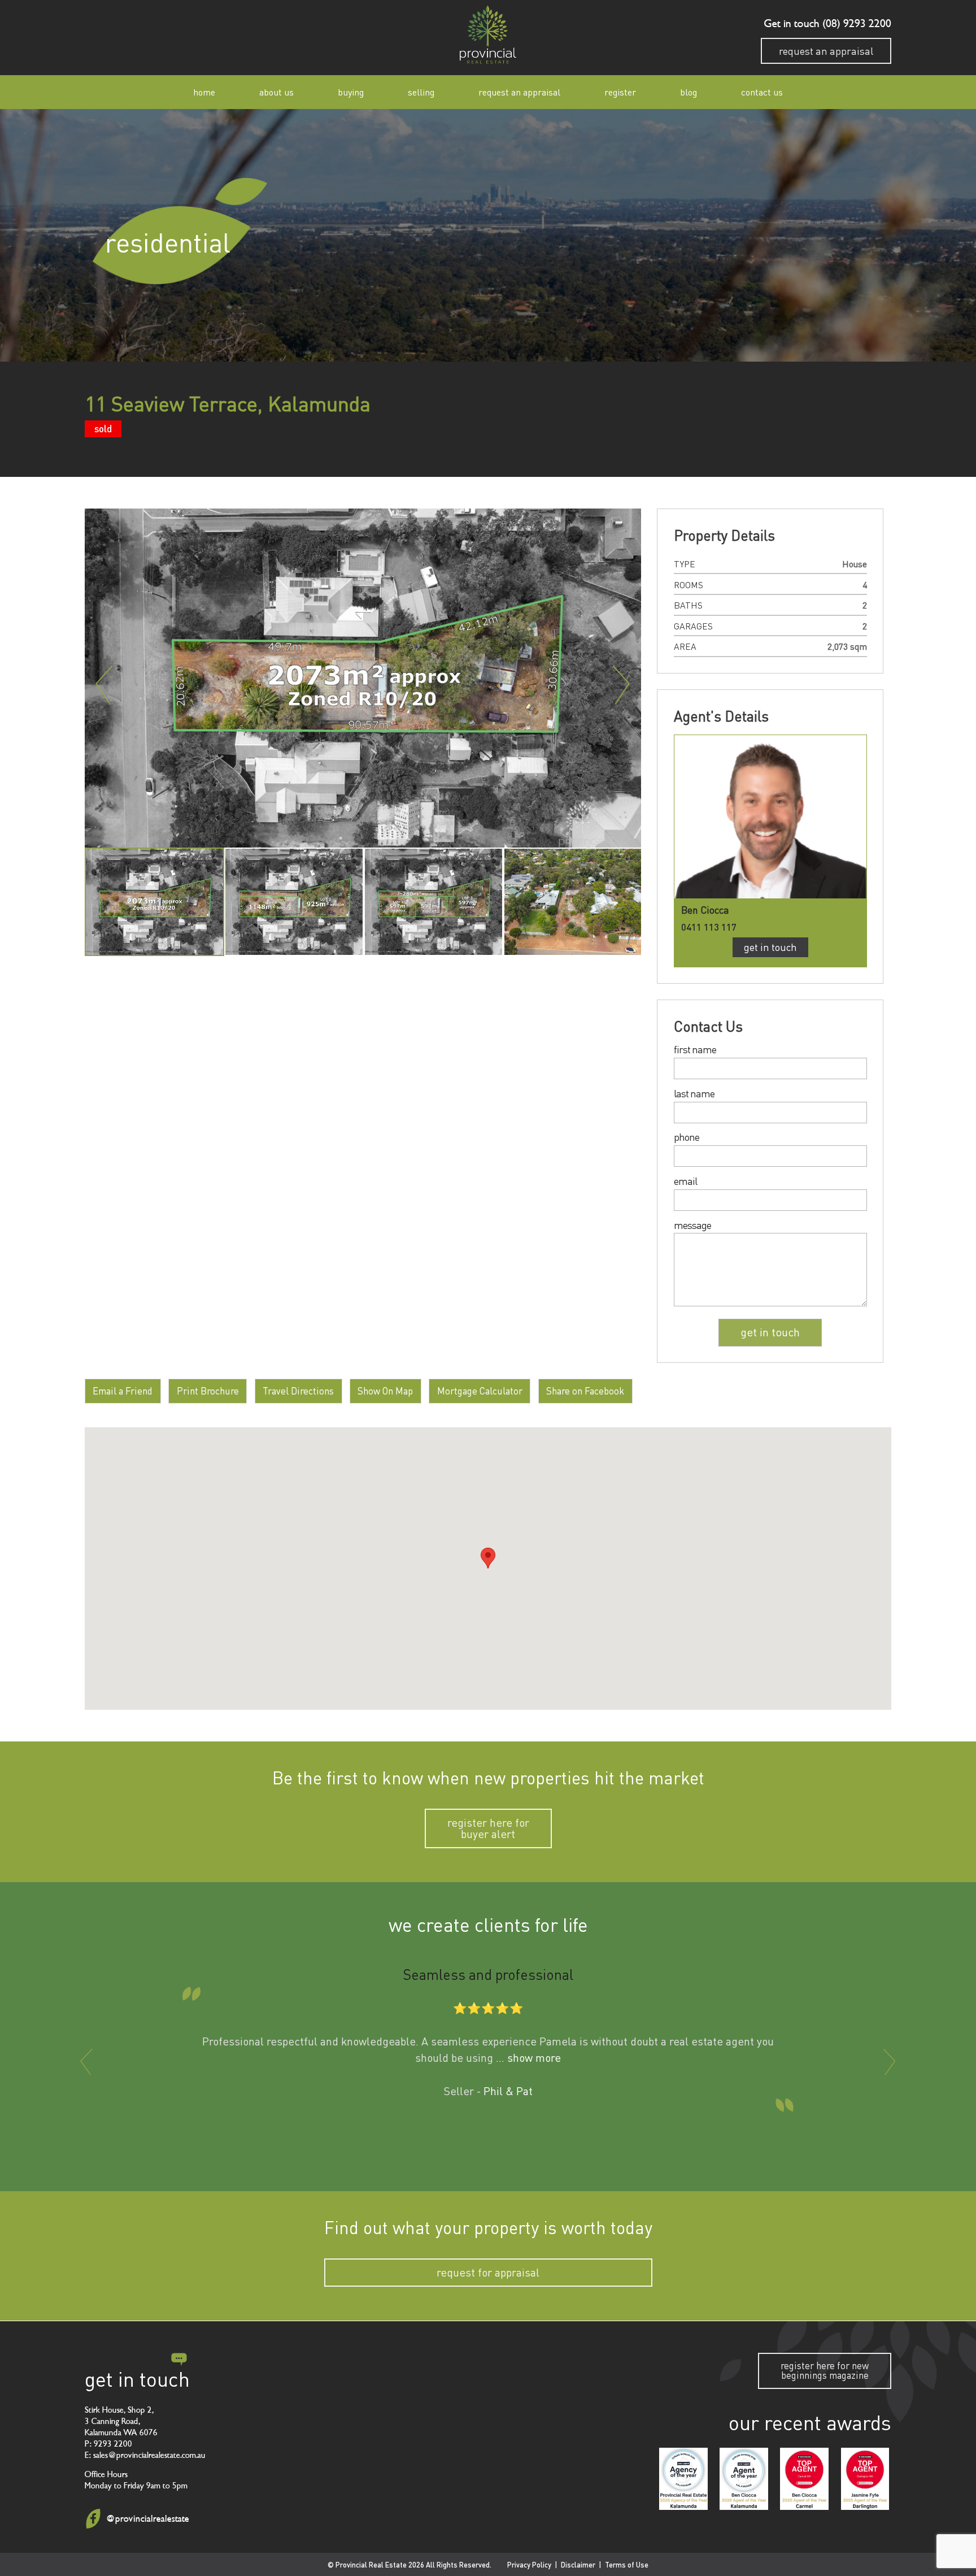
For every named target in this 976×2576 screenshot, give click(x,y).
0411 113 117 (709, 927)
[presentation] (86, 2062)
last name (694, 1094)
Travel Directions (298, 1391)
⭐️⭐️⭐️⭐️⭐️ (488, 2007)
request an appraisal (826, 51)
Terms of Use (627, 2564)
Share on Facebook (585, 1391)
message (692, 1226)
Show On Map (385, 1391)
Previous (104, 685)
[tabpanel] (154, 902)
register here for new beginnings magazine (825, 2370)
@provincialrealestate (147, 2519)
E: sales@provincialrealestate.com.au (145, 2455)
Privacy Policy (529, 2564)
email (685, 1181)
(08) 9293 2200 (855, 24)
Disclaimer (578, 2564)
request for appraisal (488, 2273)
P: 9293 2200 (108, 2443)
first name (695, 1050)
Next (621, 685)
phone (687, 1137)
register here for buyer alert (488, 1828)
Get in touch (770, 947)
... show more (528, 2058)
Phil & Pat (508, 2091)
